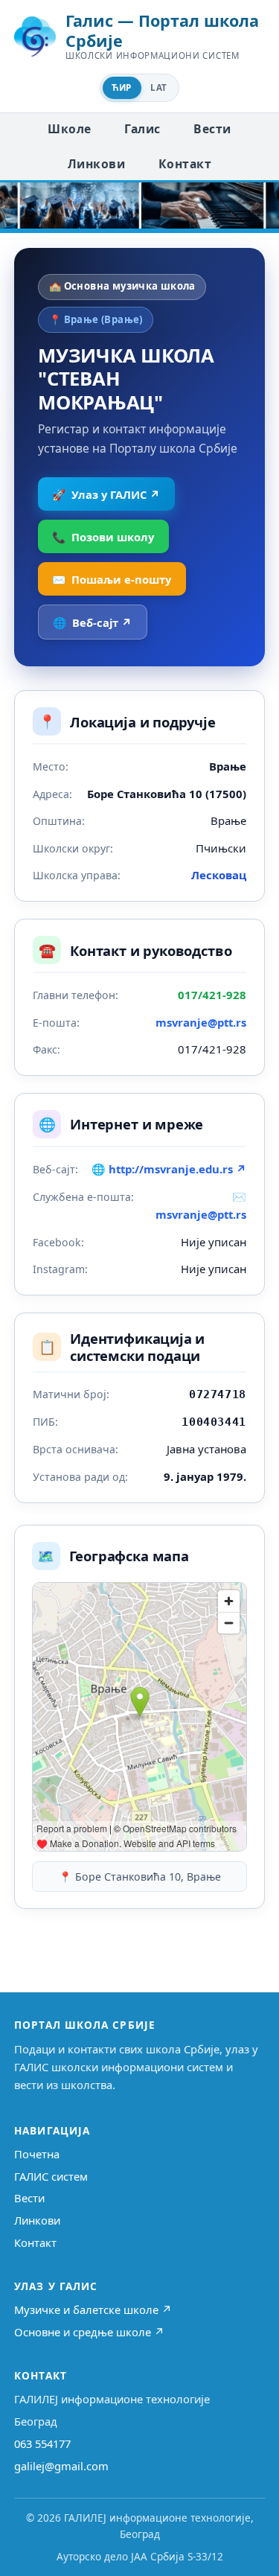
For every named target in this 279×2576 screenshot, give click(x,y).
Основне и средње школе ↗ (89, 2332)
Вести (212, 129)
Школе (69, 129)
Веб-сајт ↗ (92, 622)
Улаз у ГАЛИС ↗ (106, 494)
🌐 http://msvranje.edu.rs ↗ (169, 1169)
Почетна (37, 2154)
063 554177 (42, 2443)
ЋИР (121, 87)
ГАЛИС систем (51, 2176)
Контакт (185, 164)
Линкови (96, 164)
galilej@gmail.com (61, 2466)
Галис (142, 129)
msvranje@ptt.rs (201, 1022)
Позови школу (103, 537)
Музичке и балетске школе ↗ (93, 2309)
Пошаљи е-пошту (112, 579)
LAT (158, 87)
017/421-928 (212, 995)
